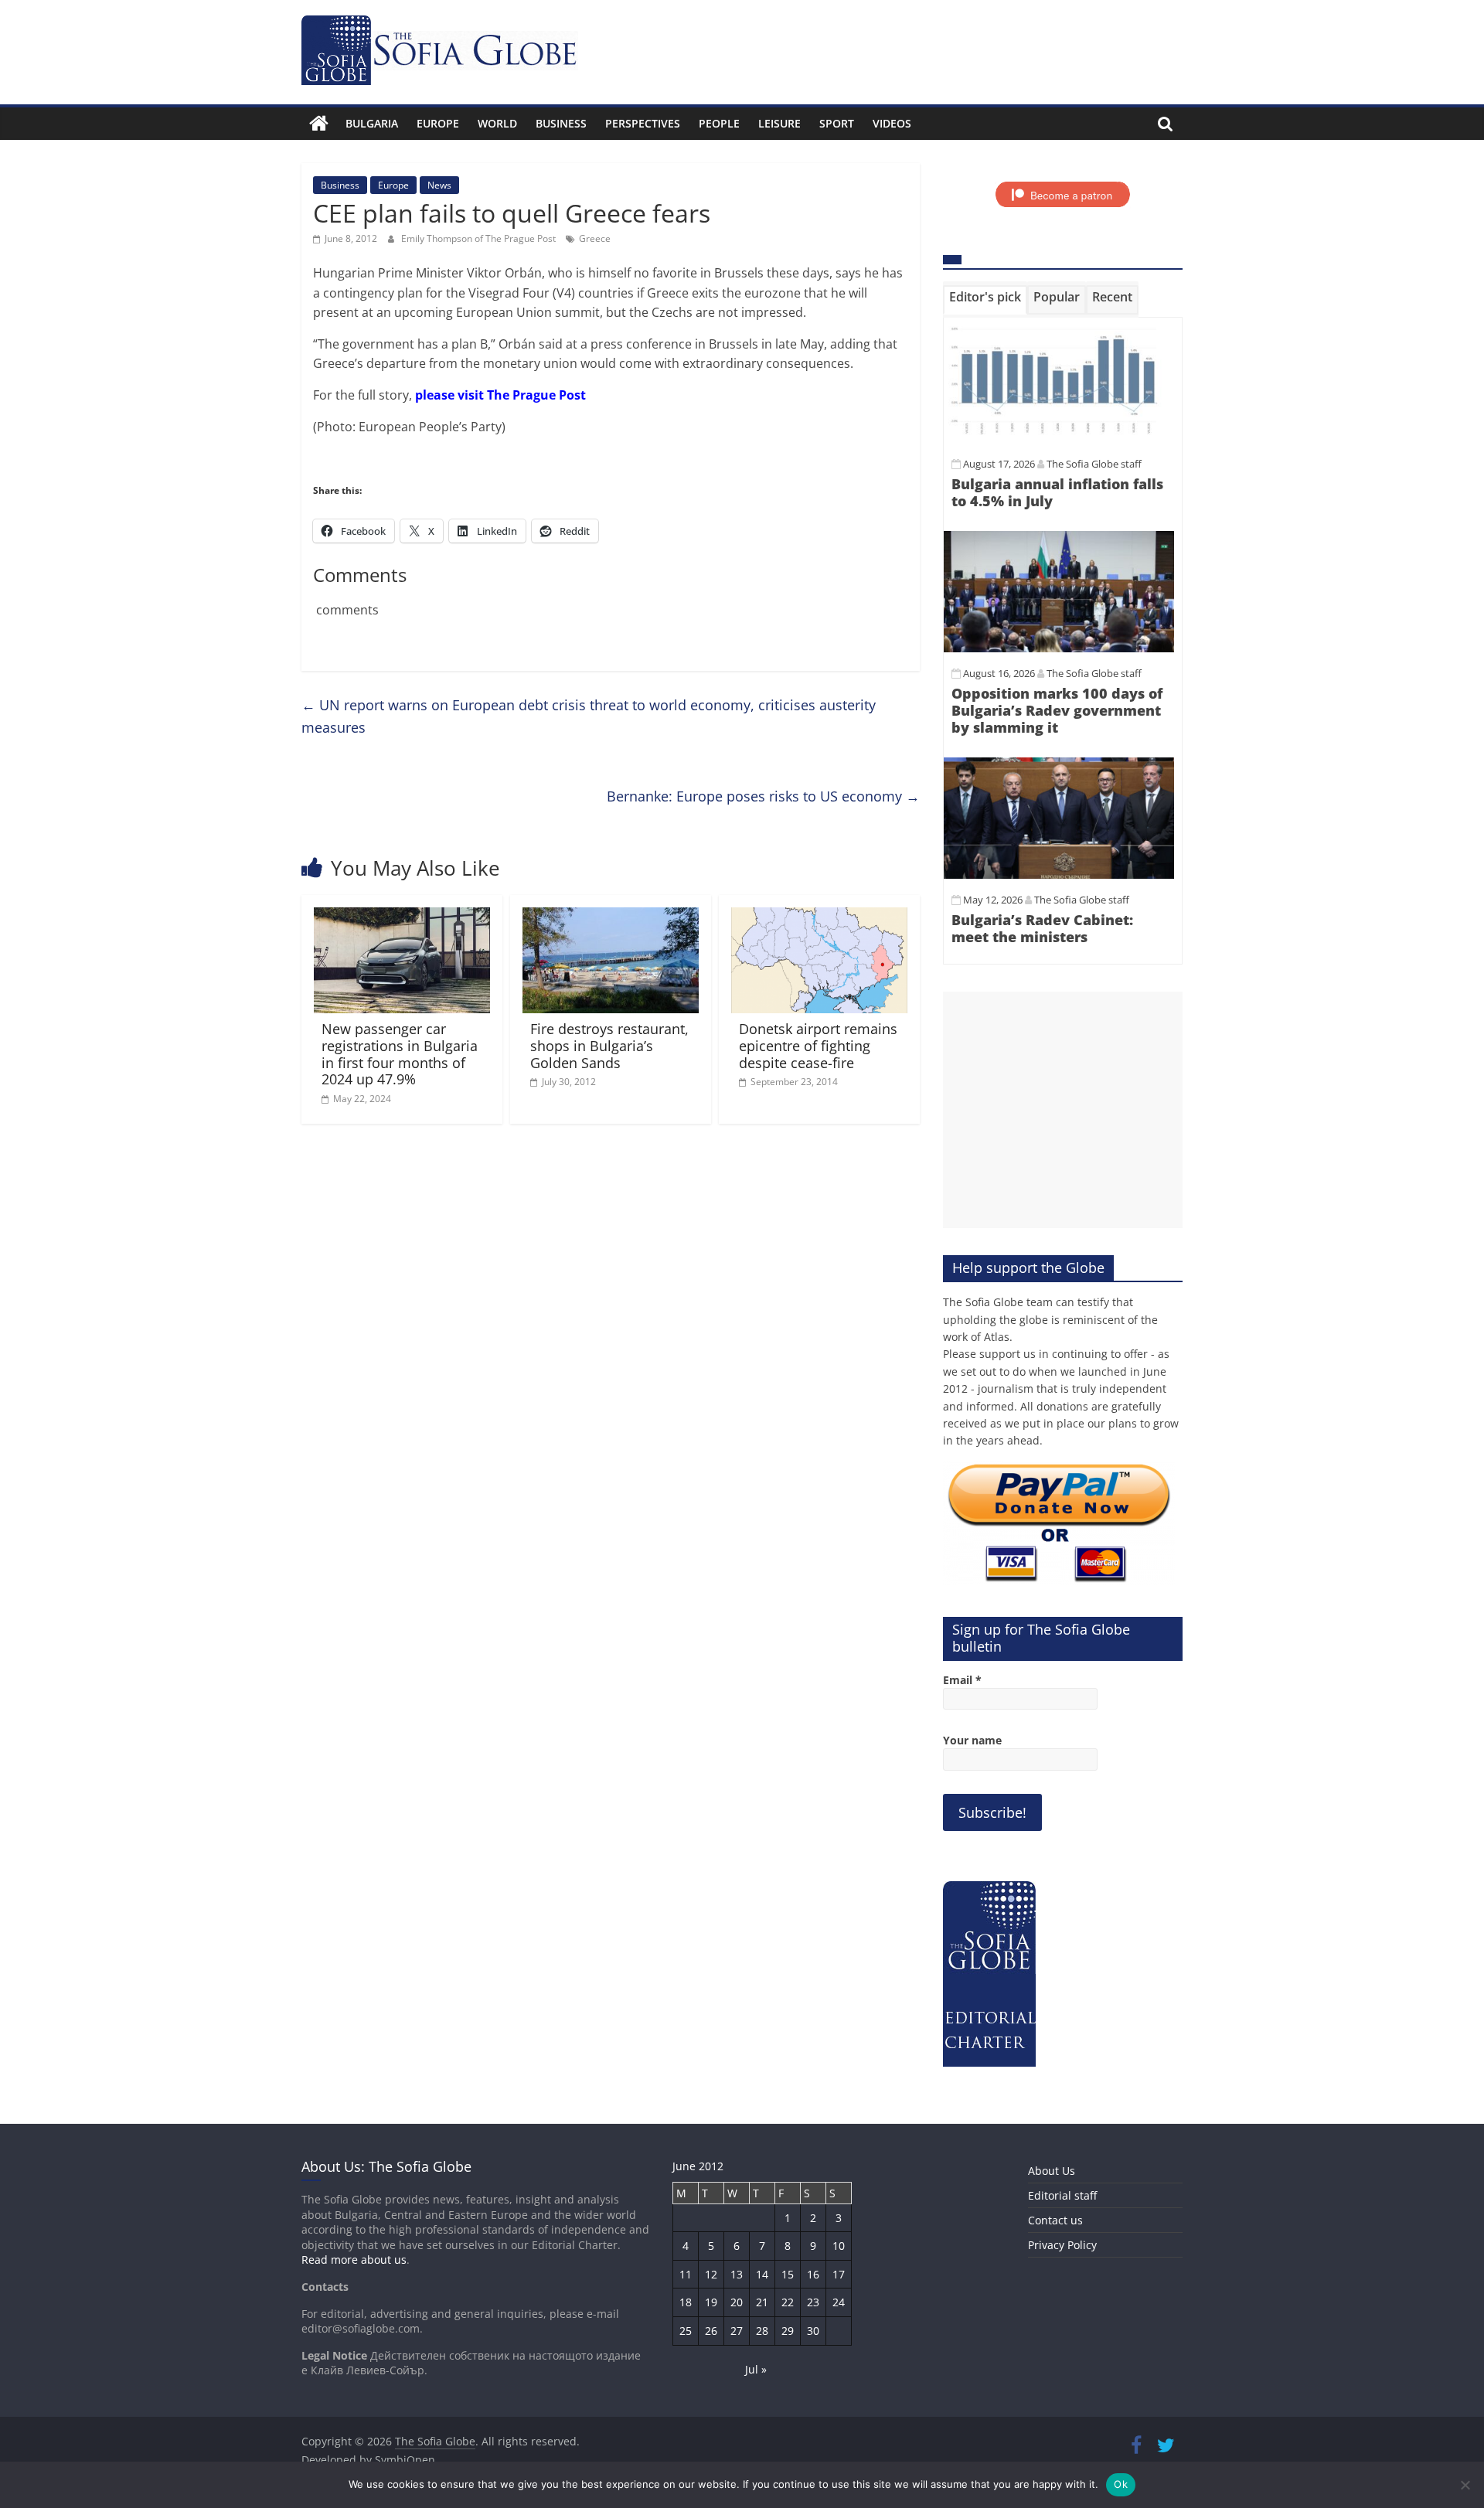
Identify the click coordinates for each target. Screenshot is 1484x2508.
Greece (595, 238)
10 (839, 2246)
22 (788, 2302)
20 (737, 2302)
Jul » (756, 2369)
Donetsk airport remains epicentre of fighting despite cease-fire (818, 1045)
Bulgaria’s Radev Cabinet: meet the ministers (1042, 928)
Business (561, 123)
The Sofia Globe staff (1094, 464)
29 (788, 2331)
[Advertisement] (1063, 1110)
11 (686, 2274)
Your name (972, 1740)
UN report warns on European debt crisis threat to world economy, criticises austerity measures (589, 716)
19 (711, 2302)
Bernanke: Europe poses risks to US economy (763, 796)
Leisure (779, 123)
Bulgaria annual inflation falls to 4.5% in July (1057, 492)
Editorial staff (1062, 2195)
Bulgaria (372, 123)
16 (813, 2274)
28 (762, 2331)
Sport (837, 123)
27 (737, 2331)
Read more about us (354, 2260)
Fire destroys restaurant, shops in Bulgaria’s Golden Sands (609, 1045)
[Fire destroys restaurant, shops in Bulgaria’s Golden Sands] (611, 917)
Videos (892, 123)
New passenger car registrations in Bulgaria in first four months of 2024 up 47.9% (400, 1054)
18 (686, 2302)
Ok (1121, 2484)
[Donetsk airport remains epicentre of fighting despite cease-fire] (819, 917)
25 (686, 2331)
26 (711, 2331)
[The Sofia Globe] (319, 124)
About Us (1052, 2171)
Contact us (1055, 2220)
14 (762, 2274)
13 (737, 2274)
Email (962, 1680)
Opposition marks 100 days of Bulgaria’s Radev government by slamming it (1057, 710)
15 (788, 2274)
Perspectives (643, 123)
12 (711, 2274)
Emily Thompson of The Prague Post (480, 238)
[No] (1465, 2485)
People (719, 123)
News (439, 185)
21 (762, 2302)
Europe (438, 123)
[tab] (985, 300)
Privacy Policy (1062, 2245)
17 (839, 2274)
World (497, 123)
